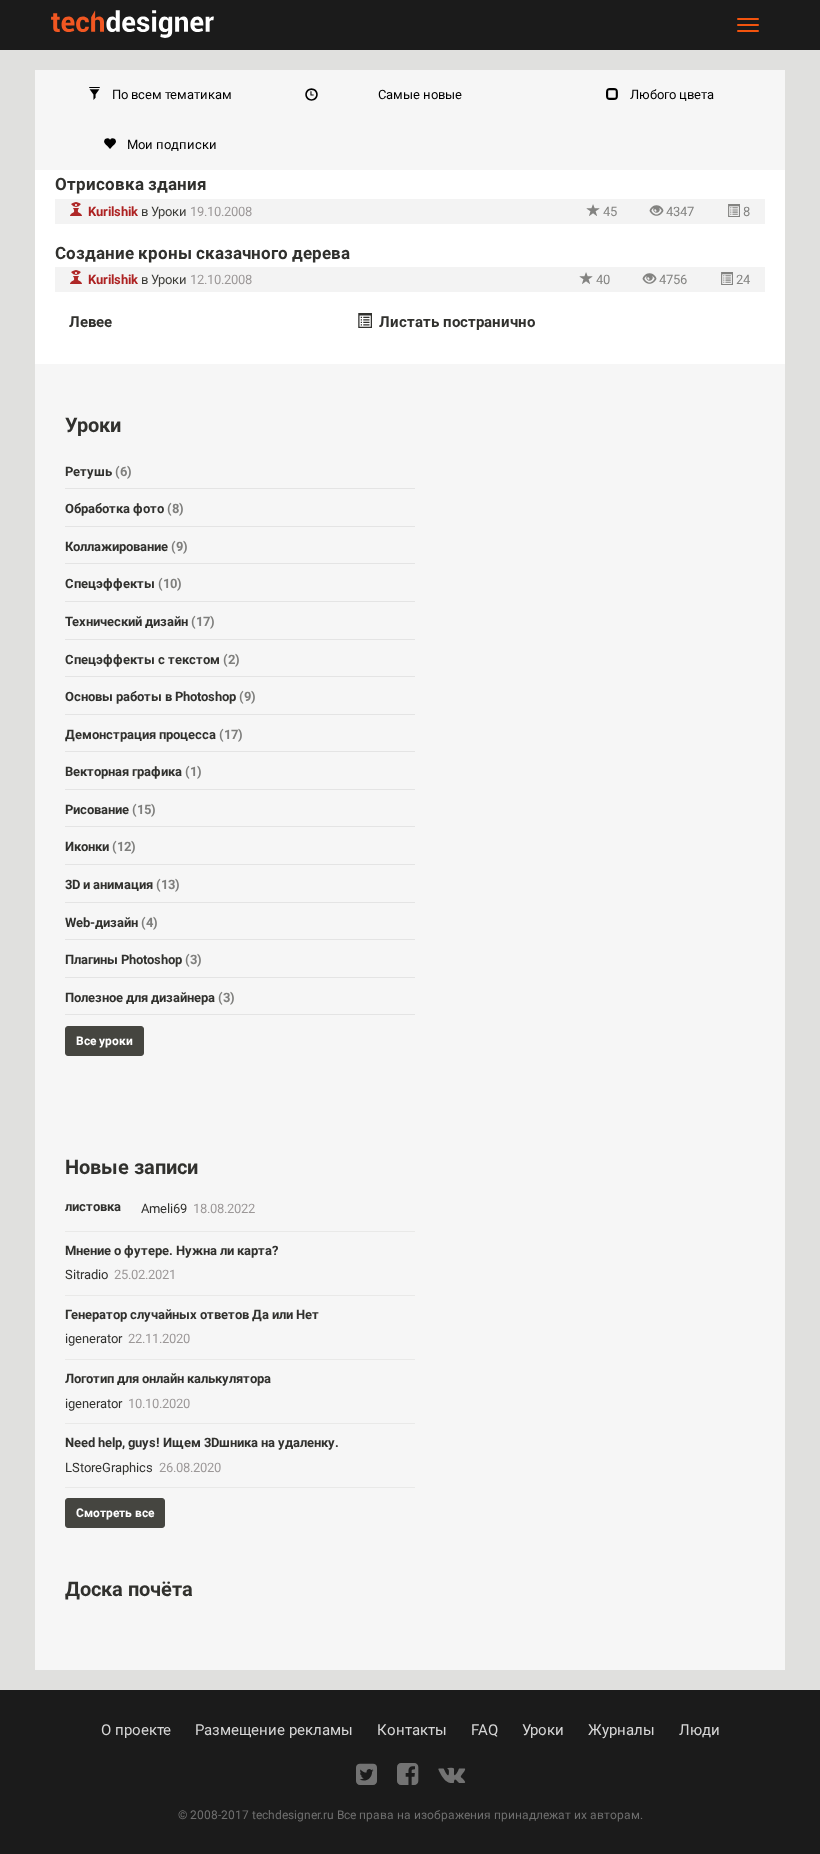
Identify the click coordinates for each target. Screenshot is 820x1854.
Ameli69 (165, 1208)
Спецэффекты (123, 583)
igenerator (95, 1338)
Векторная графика (133, 771)
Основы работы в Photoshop (160, 696)
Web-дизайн (111, 922)
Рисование (110, 809)
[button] (160, 95)
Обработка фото (124, 508)
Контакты (412, 1730)
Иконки (100, 846)
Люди (699, 1730)
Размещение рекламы (274, 1730)
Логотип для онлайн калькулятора (168, 1378)
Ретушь (98, 471)
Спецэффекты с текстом (152, 659)
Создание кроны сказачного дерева (202, 253)
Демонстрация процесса (154, 734)
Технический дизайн (140, 621)
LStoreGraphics (110, 1467)
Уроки (169, 211)
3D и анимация (122, 884)
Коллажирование (126, 546)
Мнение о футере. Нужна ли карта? (171, 1250)
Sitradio (88, 1274)
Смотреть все (115, 1513)
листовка (93, 1206)
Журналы (621, 1730)
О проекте (136, 1730)
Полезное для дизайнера (150, 997)
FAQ (484, 1730)
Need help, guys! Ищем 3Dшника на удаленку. (202, 1442)
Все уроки (104, 1041)
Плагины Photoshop (133, 959)
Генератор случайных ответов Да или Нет (192, 1314)
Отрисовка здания (131, 184)
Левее (90, 322)
